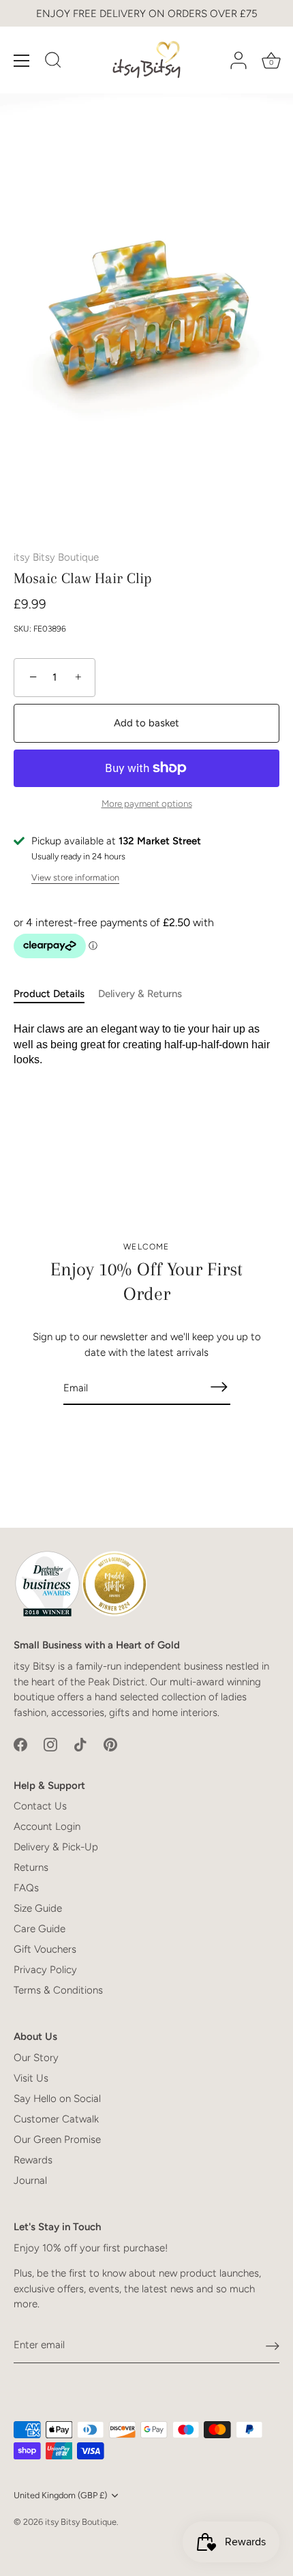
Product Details (49, 994)
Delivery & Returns (140, 994)
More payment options (147, 803)
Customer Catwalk (56, 2119)
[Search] (53, 62)
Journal (30, 2180)
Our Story (36, 2058)
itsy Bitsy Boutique (56, 557)
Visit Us (31, 2078)
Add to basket (146, 723)
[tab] (56, 994)
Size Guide (38, 1908)
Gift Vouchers (45, 1949)
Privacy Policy (45, 1970)
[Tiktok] (80, 1744)
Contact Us (40, 1806)
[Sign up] (273, 2345)
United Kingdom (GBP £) (60, 2495)
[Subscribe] (219, 1387)
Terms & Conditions (58, 1990)
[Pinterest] (110, 1744)
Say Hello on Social (57, 2099)
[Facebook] (20, 1744)
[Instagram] (50, 1744)
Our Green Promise (57, 2140)
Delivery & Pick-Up (56, 1847)
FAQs (26, 1888)
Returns (31, 1867)
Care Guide (40, 1929)
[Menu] (22, 61)
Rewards (33, 2160)
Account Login (47, 1826)
